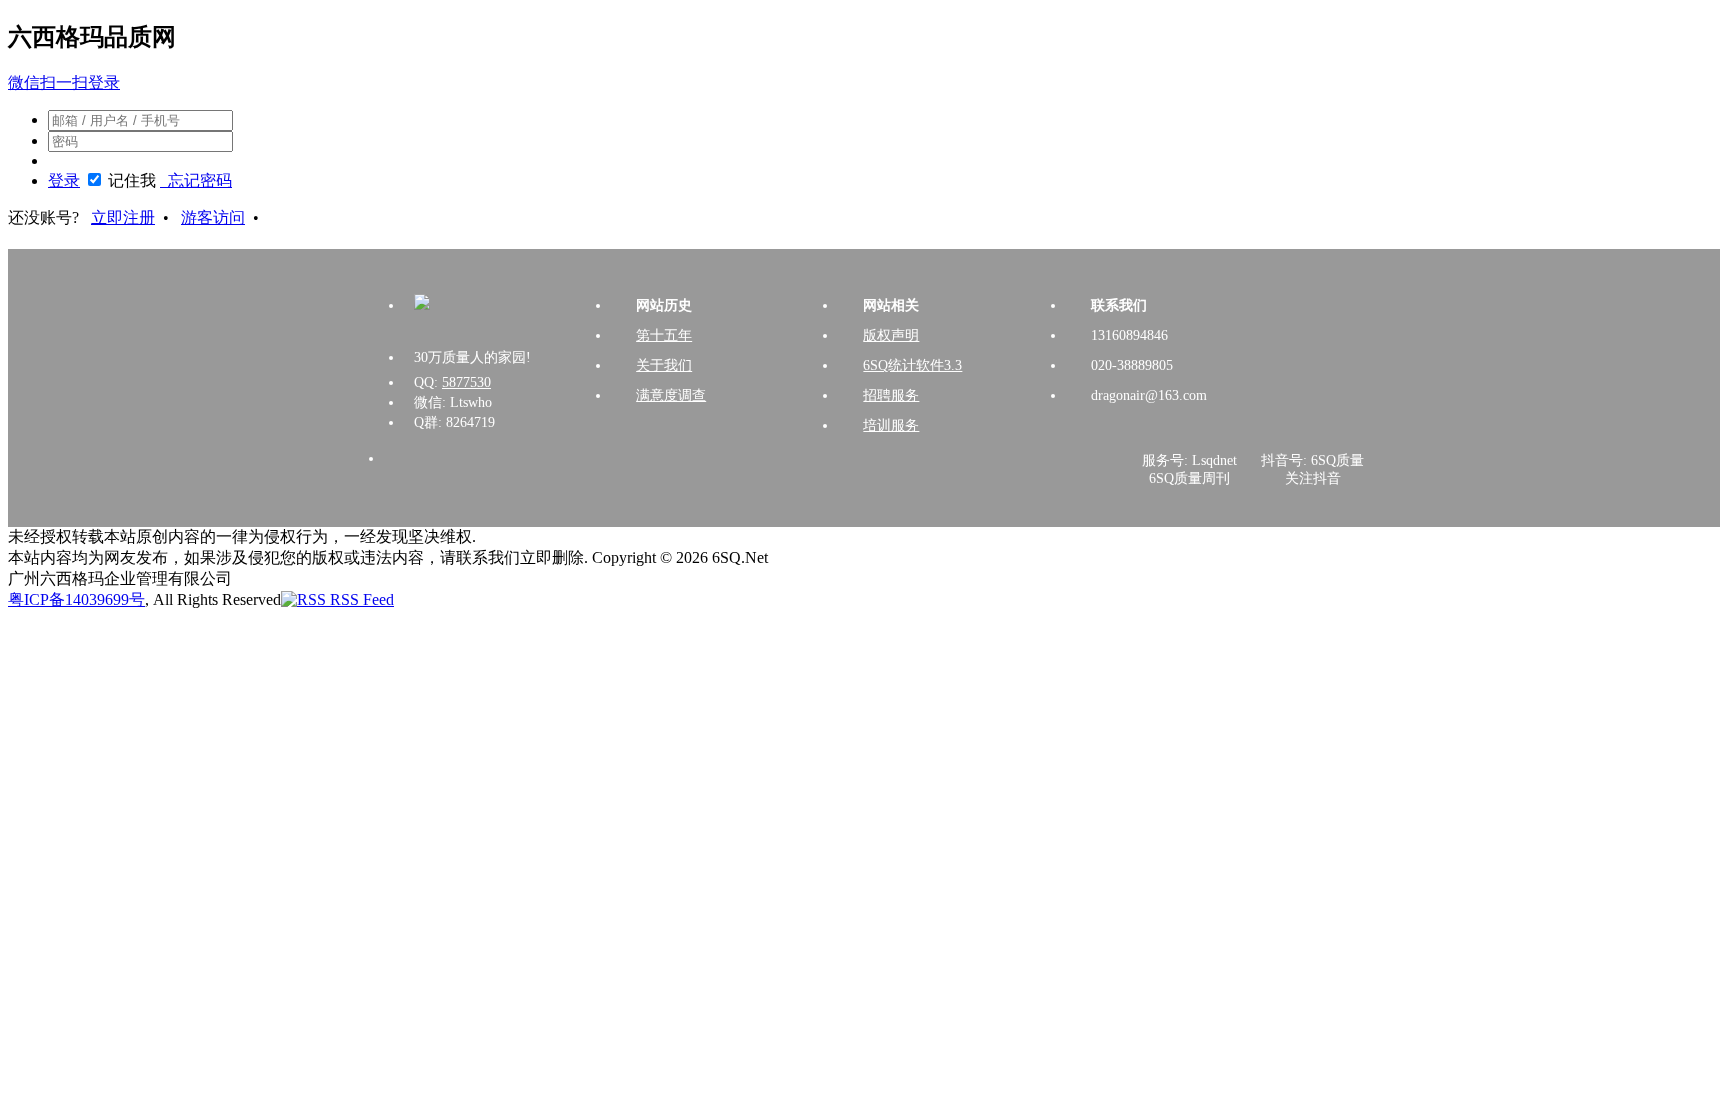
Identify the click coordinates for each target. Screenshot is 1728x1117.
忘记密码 (196, 180)
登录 (64, 180)
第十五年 (664, 335)
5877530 (466, 382)
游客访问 (213, 217)
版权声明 (891, 335)
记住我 (132, 180)
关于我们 (664, 365)
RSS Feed (360, 599)
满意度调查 (671, 395)
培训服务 (891, 425)
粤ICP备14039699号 (76, 599)
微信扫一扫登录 (64, 82)
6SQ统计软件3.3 (912, 365)
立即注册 (123, 217)
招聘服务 (891, 395)
